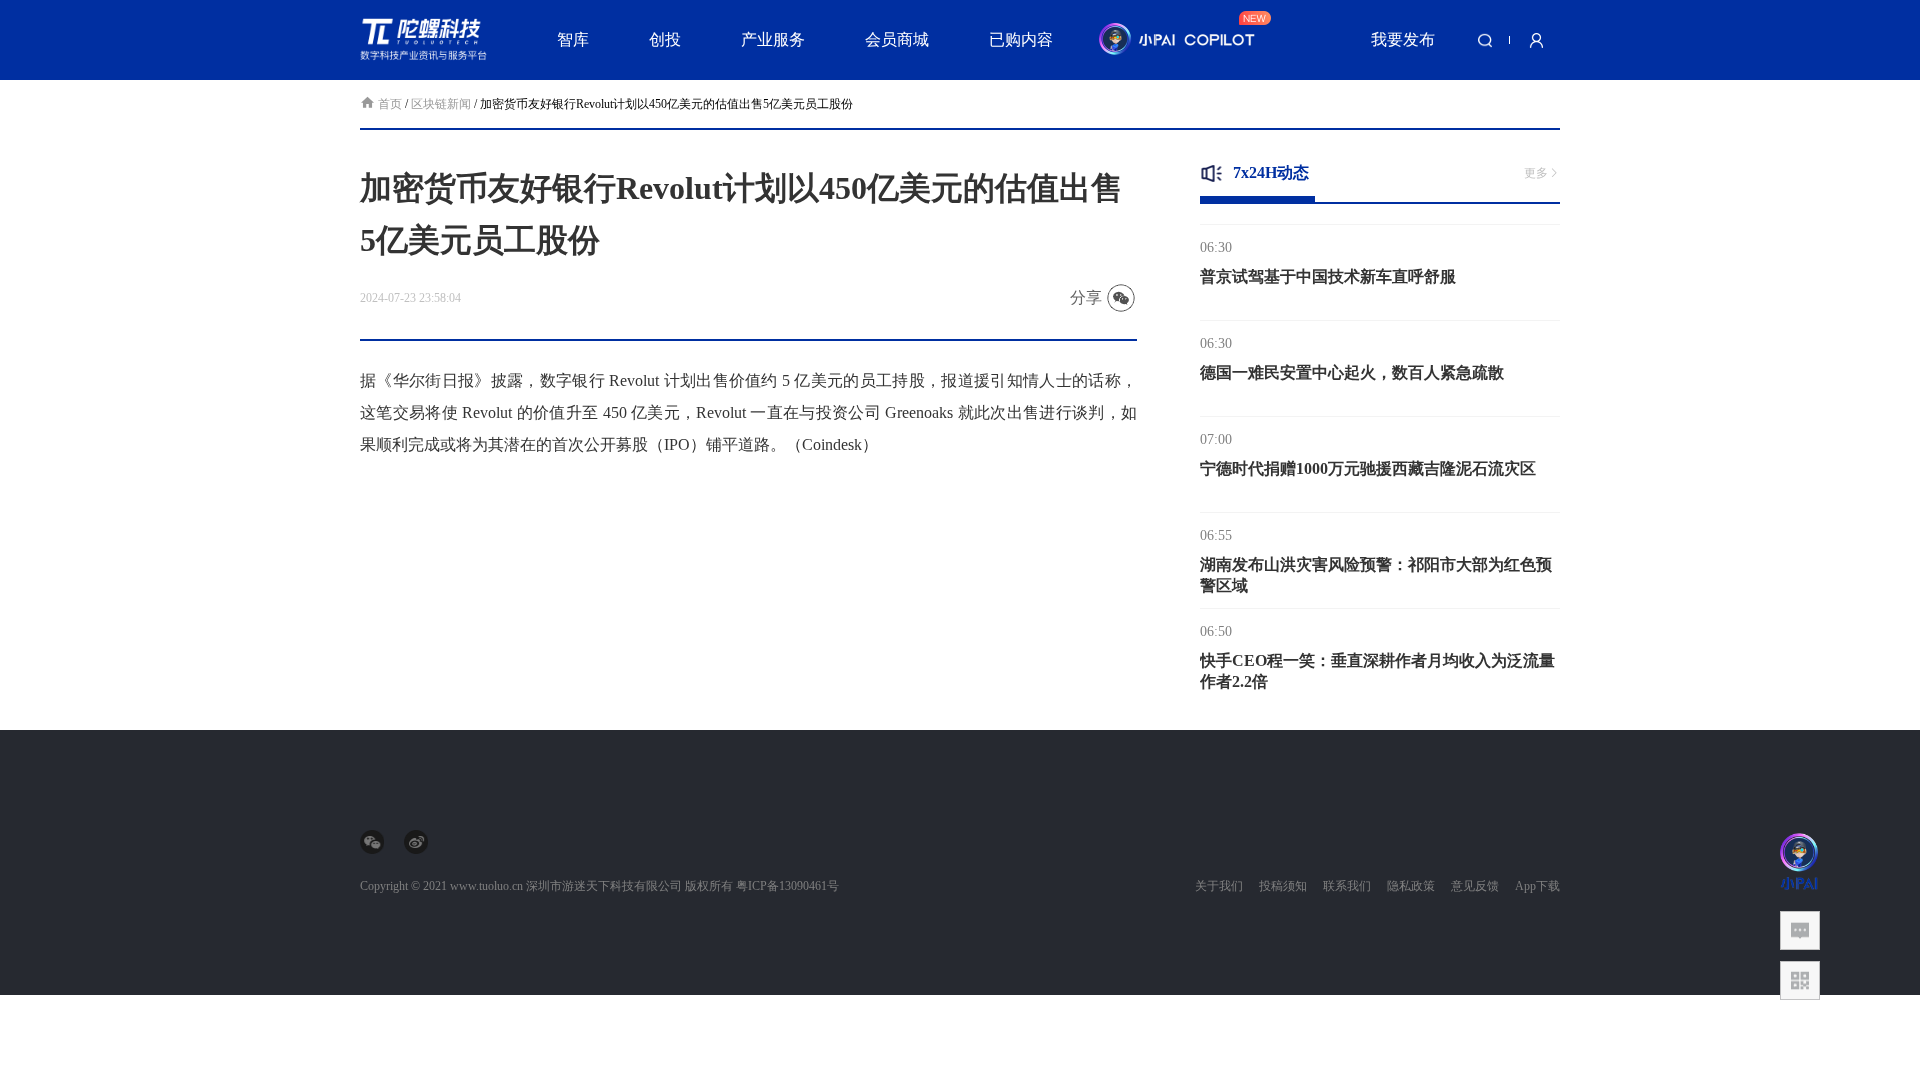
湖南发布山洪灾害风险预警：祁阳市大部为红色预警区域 (1376, 566)
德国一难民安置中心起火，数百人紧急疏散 (1352, 363)
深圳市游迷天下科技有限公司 (604, 886)
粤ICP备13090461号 (787, 886)
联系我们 (1347, 886)
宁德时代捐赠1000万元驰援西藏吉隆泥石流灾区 (1368, 459)
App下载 (1537, 886)
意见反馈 (1475, 886)
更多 (1536, 173)
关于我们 (1219, 886)
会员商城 (897, 39)
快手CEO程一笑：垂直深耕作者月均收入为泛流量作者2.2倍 (1377, 662)
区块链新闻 (441, 104)
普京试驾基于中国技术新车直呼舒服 (1328, 267)
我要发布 (1403, 39)
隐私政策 (1411, 886)
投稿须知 (1283, 886)
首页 (391, 104)
